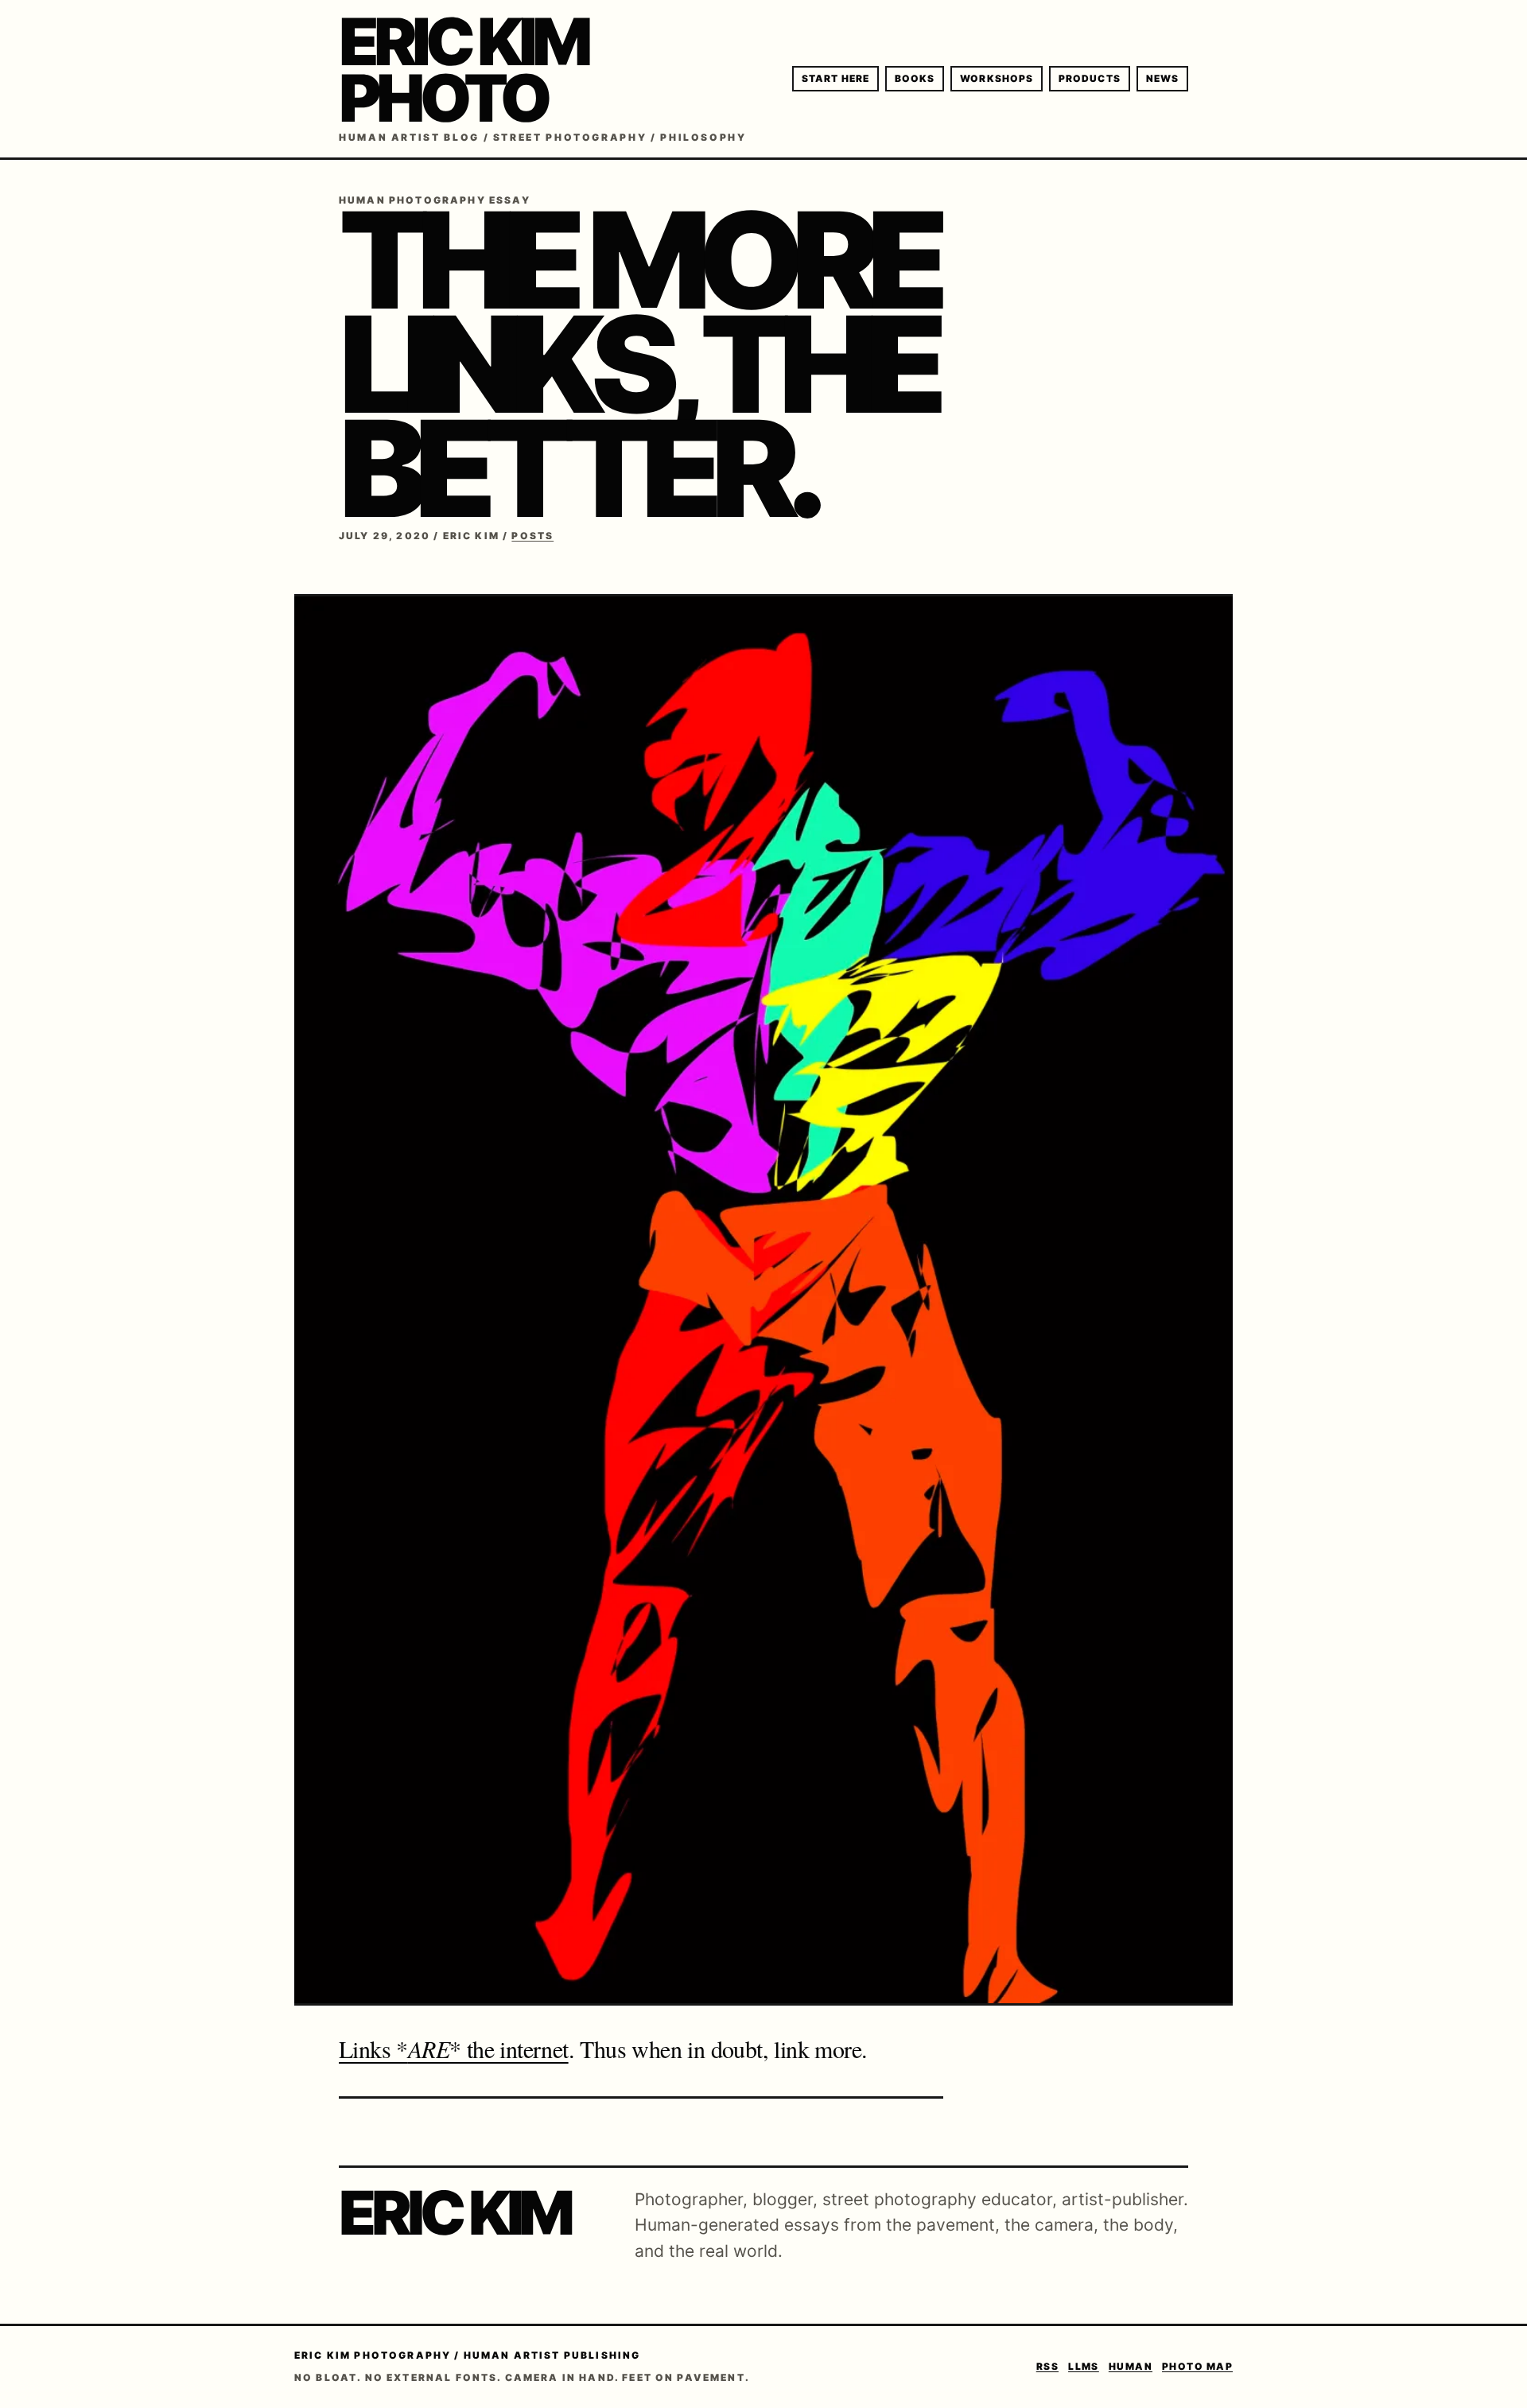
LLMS (1084, 2366)
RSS (1047, 2366)
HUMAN (1131, 2366)
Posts (532, 536)
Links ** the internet (454, 2049)
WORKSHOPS (997, 78)
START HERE (835, 78)
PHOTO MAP (1197, 2366)
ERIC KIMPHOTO (463, 70)
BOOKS (915, 78)
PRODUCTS (1090, 78)
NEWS (1162, 78)
